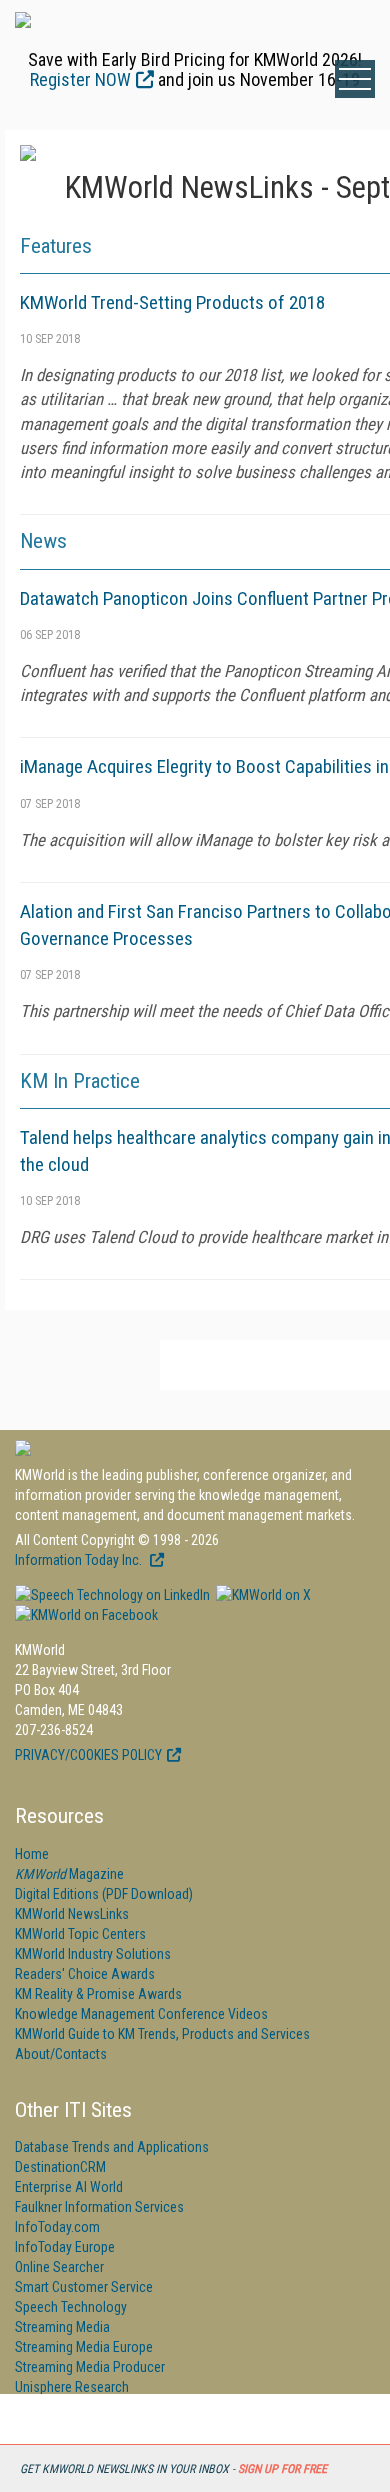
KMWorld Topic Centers (80, 1934)
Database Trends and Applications (112, 2147)
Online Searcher (59, 2267)
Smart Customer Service (84, 2287)
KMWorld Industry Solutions (93, 1954)
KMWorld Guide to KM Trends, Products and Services (162, 2034)
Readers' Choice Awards (85, 1974)
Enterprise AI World (69, 2187)
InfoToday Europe (65, 2247)
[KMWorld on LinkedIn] (112, 1595)
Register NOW (80, 79)
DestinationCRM (60, 2167)
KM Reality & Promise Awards (98, 1994)
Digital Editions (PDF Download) (104, 1894)
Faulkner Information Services (99, 2207)
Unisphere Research (72, 2387)
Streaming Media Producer (90, 2367)
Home (32, 1854)
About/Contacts (61, 2054)
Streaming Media (62, 2327)
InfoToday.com (57, 2227)
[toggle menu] (355, 79)
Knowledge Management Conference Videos (141, 2014)
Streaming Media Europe (84, 2347)
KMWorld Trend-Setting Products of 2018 (172, 302)
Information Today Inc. (80, 1560)
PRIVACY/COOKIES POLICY (88, 1755)
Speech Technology (71, 2307)
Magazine (69, 1874)
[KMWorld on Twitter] (262, 1595)
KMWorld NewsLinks (72, 1914)
